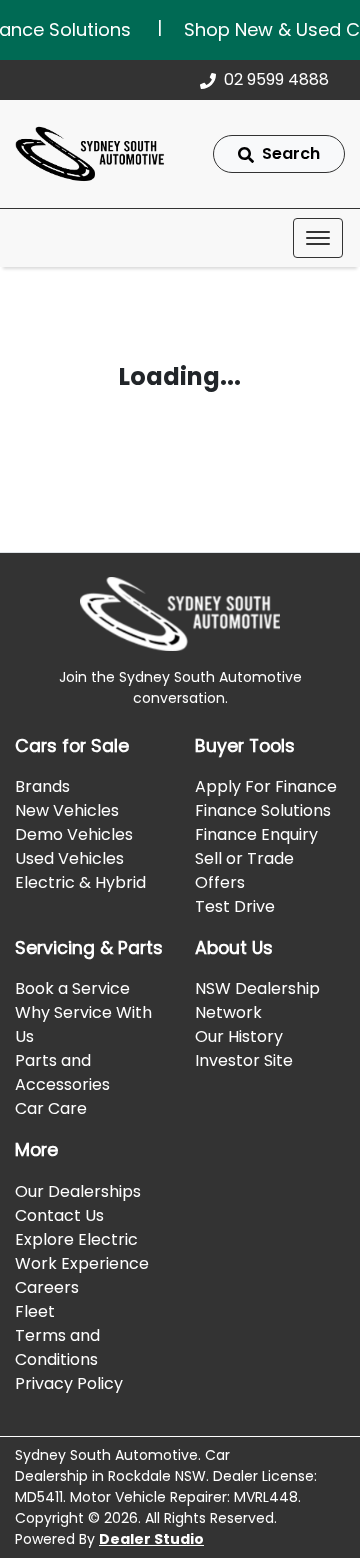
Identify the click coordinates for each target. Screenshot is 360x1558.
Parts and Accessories (62, 1072)
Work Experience (82, 1263)
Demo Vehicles (74, 834)
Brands (42, 786)
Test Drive (235, 906)
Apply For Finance (266, 786)
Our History (239, 1036)
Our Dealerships (78, 1191)
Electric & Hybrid (80, 882)
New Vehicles (67, 810)
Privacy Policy (69, 1383)
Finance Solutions (263, 810)
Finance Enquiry (256, 834)
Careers (47, 1287)
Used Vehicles (69, 858)
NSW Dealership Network (257, 1000)
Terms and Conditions (57, 1347)
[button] (318, 238)
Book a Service (72, 988)
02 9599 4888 (276, 79)
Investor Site (244, 1060)
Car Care (51, 1108)
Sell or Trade (244, 858)
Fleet (35, 1311)
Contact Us (59, 1215)
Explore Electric (76, 1239)
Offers (220, 882)
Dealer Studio (151, 1539)
